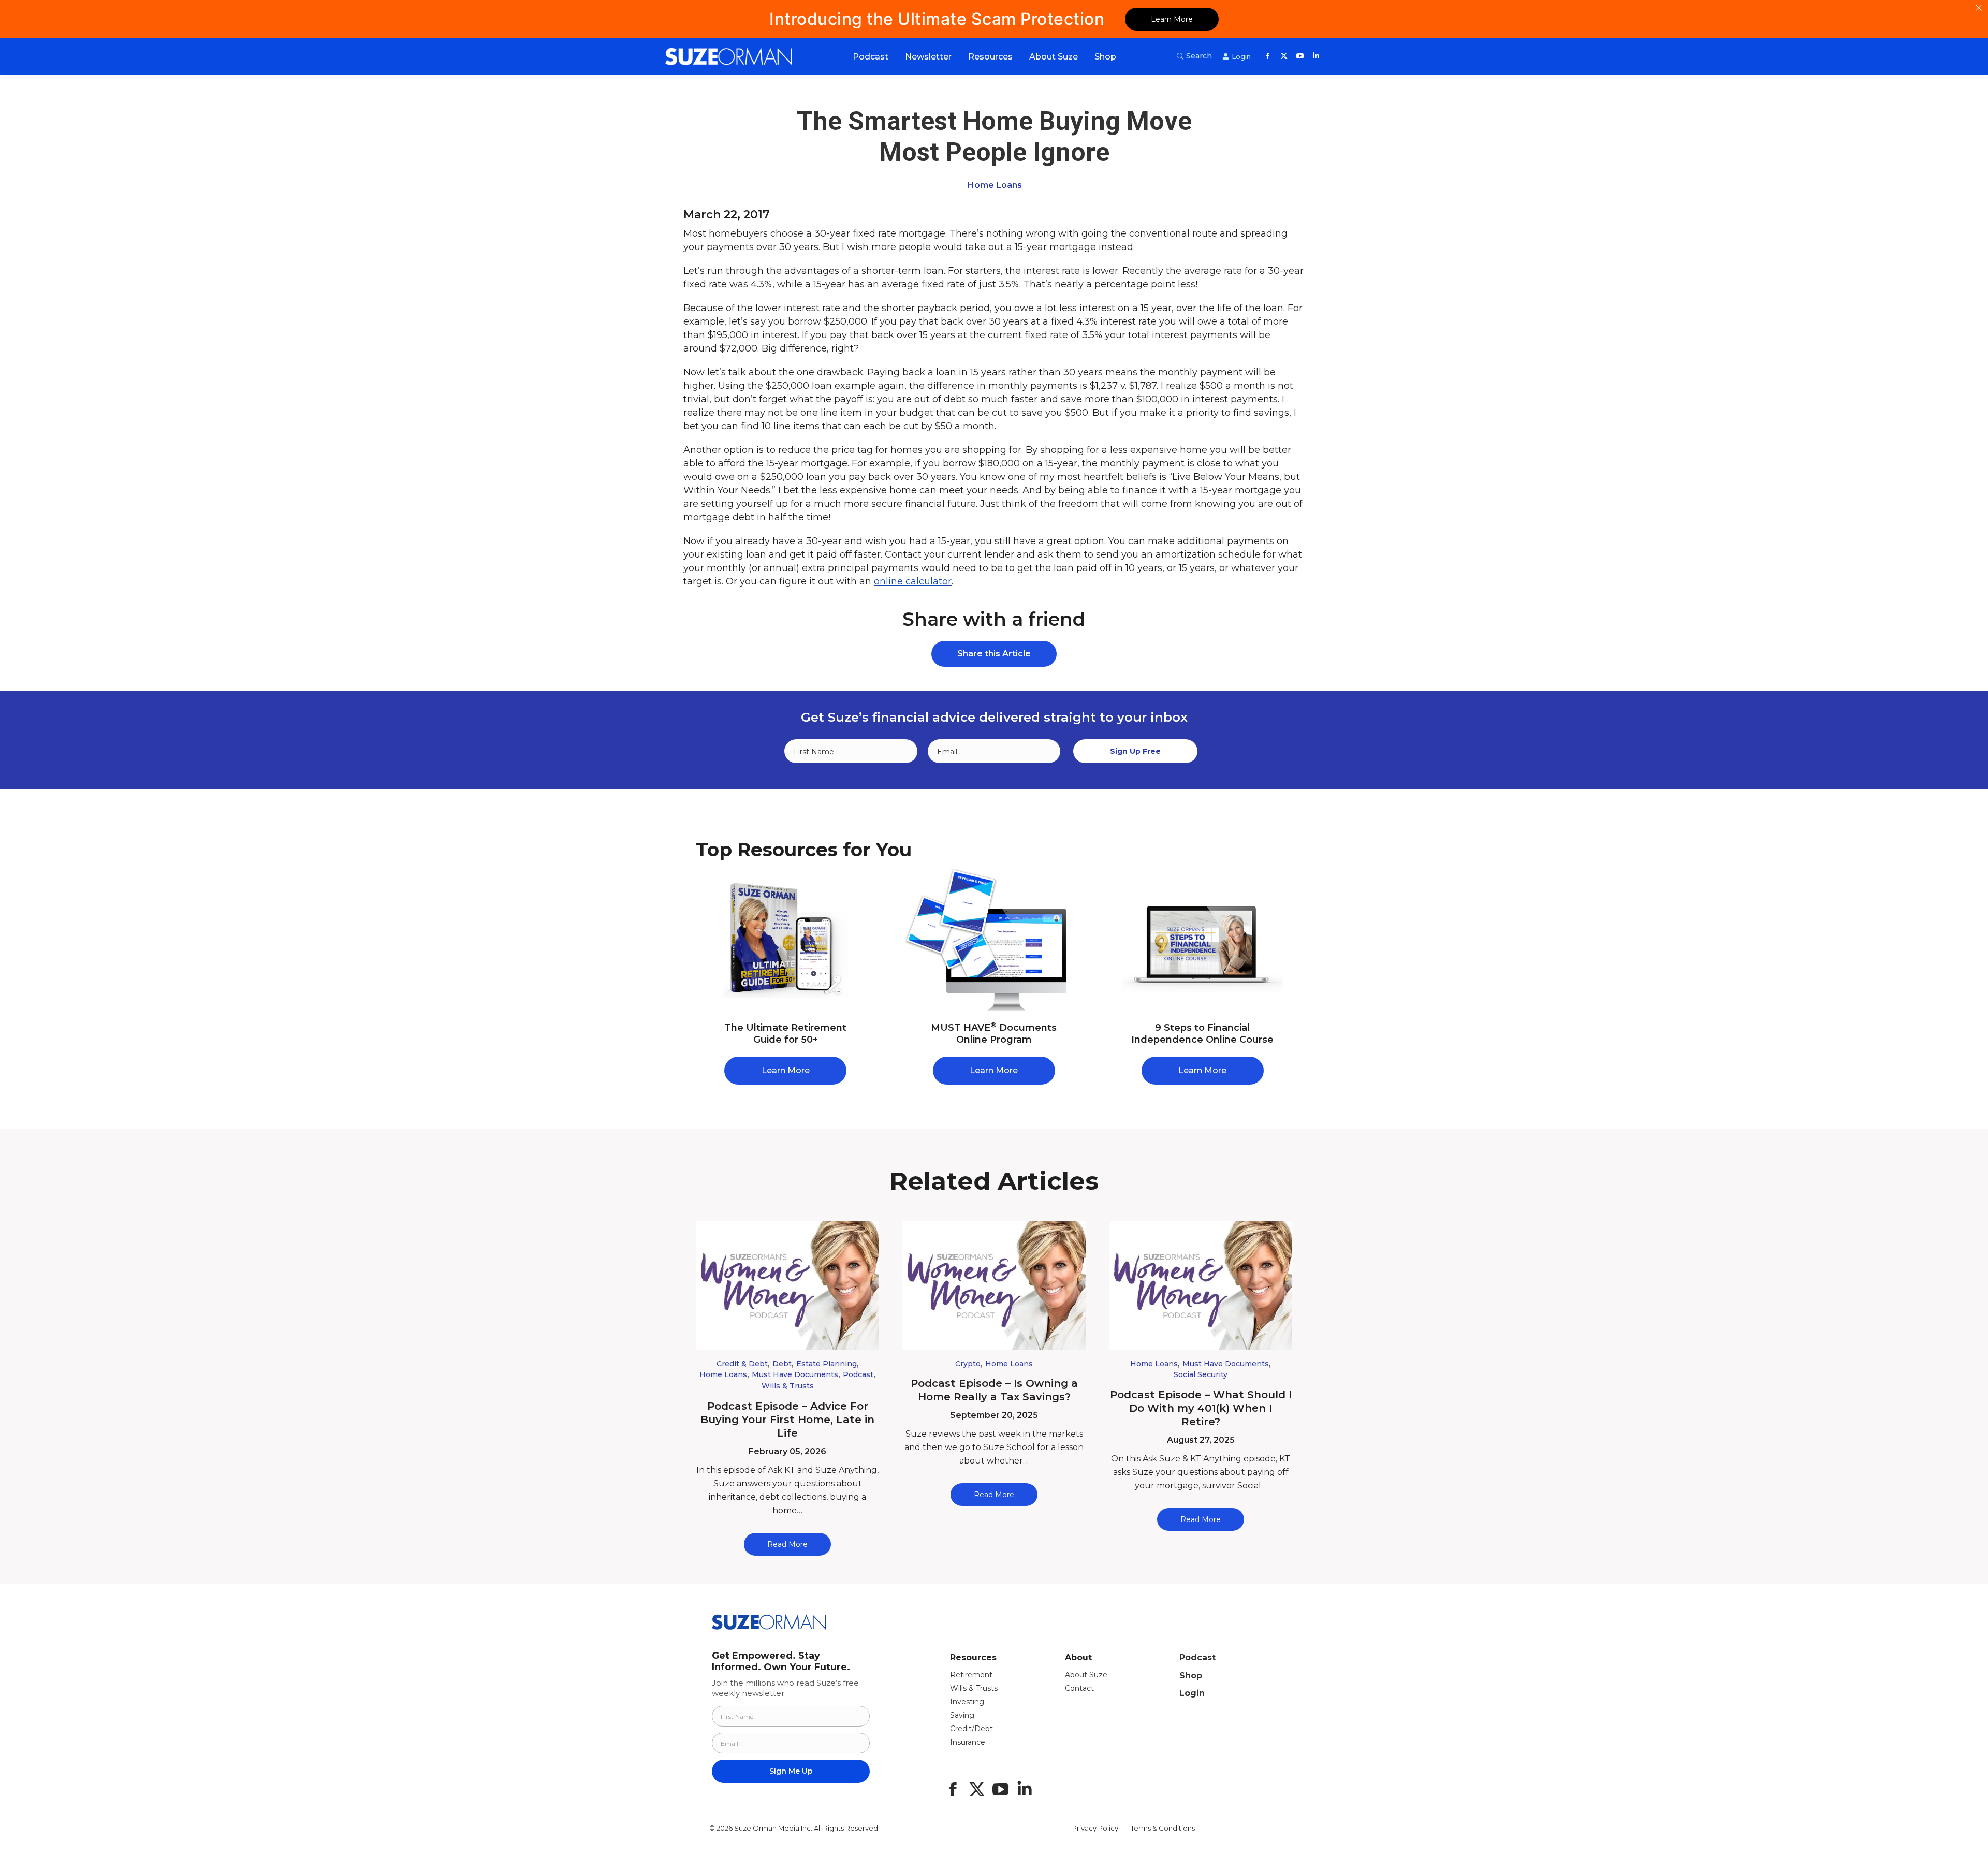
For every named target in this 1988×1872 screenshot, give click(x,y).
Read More (787, 1544)
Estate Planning (827, 1364)
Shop (1191, 1676)
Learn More (1172, 19)
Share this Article (994, 654)
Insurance (968, 1742)
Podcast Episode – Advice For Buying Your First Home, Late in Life (787, 1420)
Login (1192, 1693)
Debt (782, 1364)
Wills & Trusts (788, 1386)
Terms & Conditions (1163, 1828)
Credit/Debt (971, 1729)
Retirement (971, 1675)
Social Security (1201, 1374)
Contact (1079, 1688)
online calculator (913, 581)
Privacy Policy (1095, 1828)
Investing (967, 1702)
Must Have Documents (795, 1374)
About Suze (1086, 1675)
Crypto (968, 1364)
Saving (962, 1715)
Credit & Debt (742, 1364)
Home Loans (995, 185)
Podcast (858, 1374)
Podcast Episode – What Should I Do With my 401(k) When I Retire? (1201, 1408)
